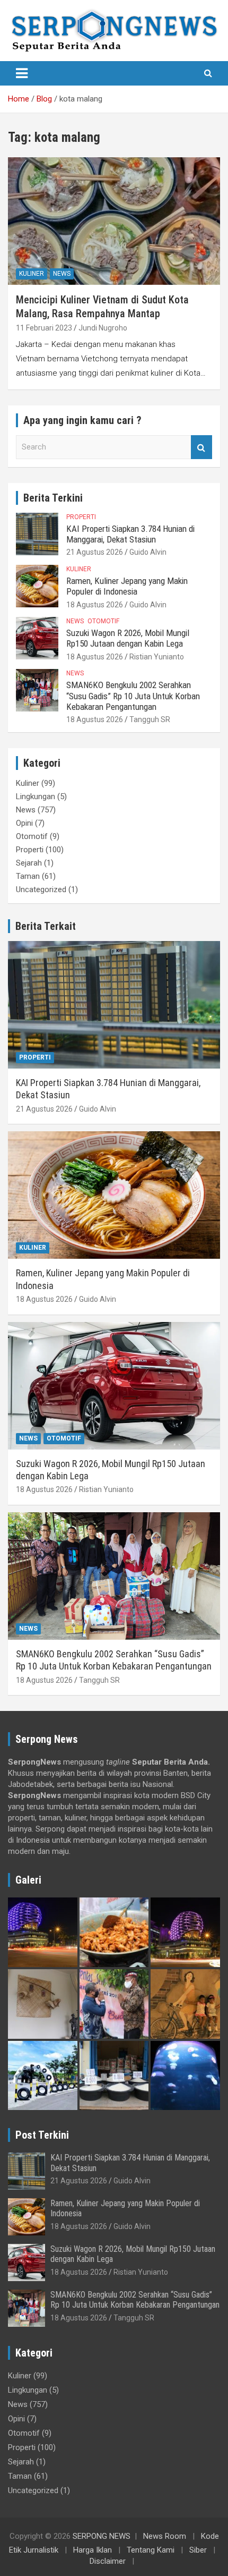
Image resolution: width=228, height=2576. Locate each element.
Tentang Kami (151, 2550)
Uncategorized (41, 889)
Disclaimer (108, 2561)
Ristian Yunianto (157, 657)
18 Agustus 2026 (95, 605)
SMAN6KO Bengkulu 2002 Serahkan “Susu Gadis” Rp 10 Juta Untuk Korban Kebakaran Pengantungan (133, 696)
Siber (198, 2550)
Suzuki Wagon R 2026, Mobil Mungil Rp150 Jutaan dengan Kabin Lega (128, 638)
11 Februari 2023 (44, 328)
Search (201, 447)
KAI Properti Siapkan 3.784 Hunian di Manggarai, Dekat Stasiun (130, 534)
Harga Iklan (93, 2550)
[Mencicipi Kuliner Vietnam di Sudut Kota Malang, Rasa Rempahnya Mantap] (114, 221)
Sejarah (29, 863)
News (62, 274)
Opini (24, 823)
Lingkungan (36, 796)
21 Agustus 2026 (95, 552)
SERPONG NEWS (102, 2536)
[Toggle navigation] (22, 73)
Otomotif (103, 621)
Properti (81, 517)
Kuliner (32, 274)
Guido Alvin (148, 552)
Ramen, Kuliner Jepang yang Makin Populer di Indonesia (127, 586)
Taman (28, 876)
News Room (165, 2536)
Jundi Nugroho (103, 328)
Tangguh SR (150, 719)
